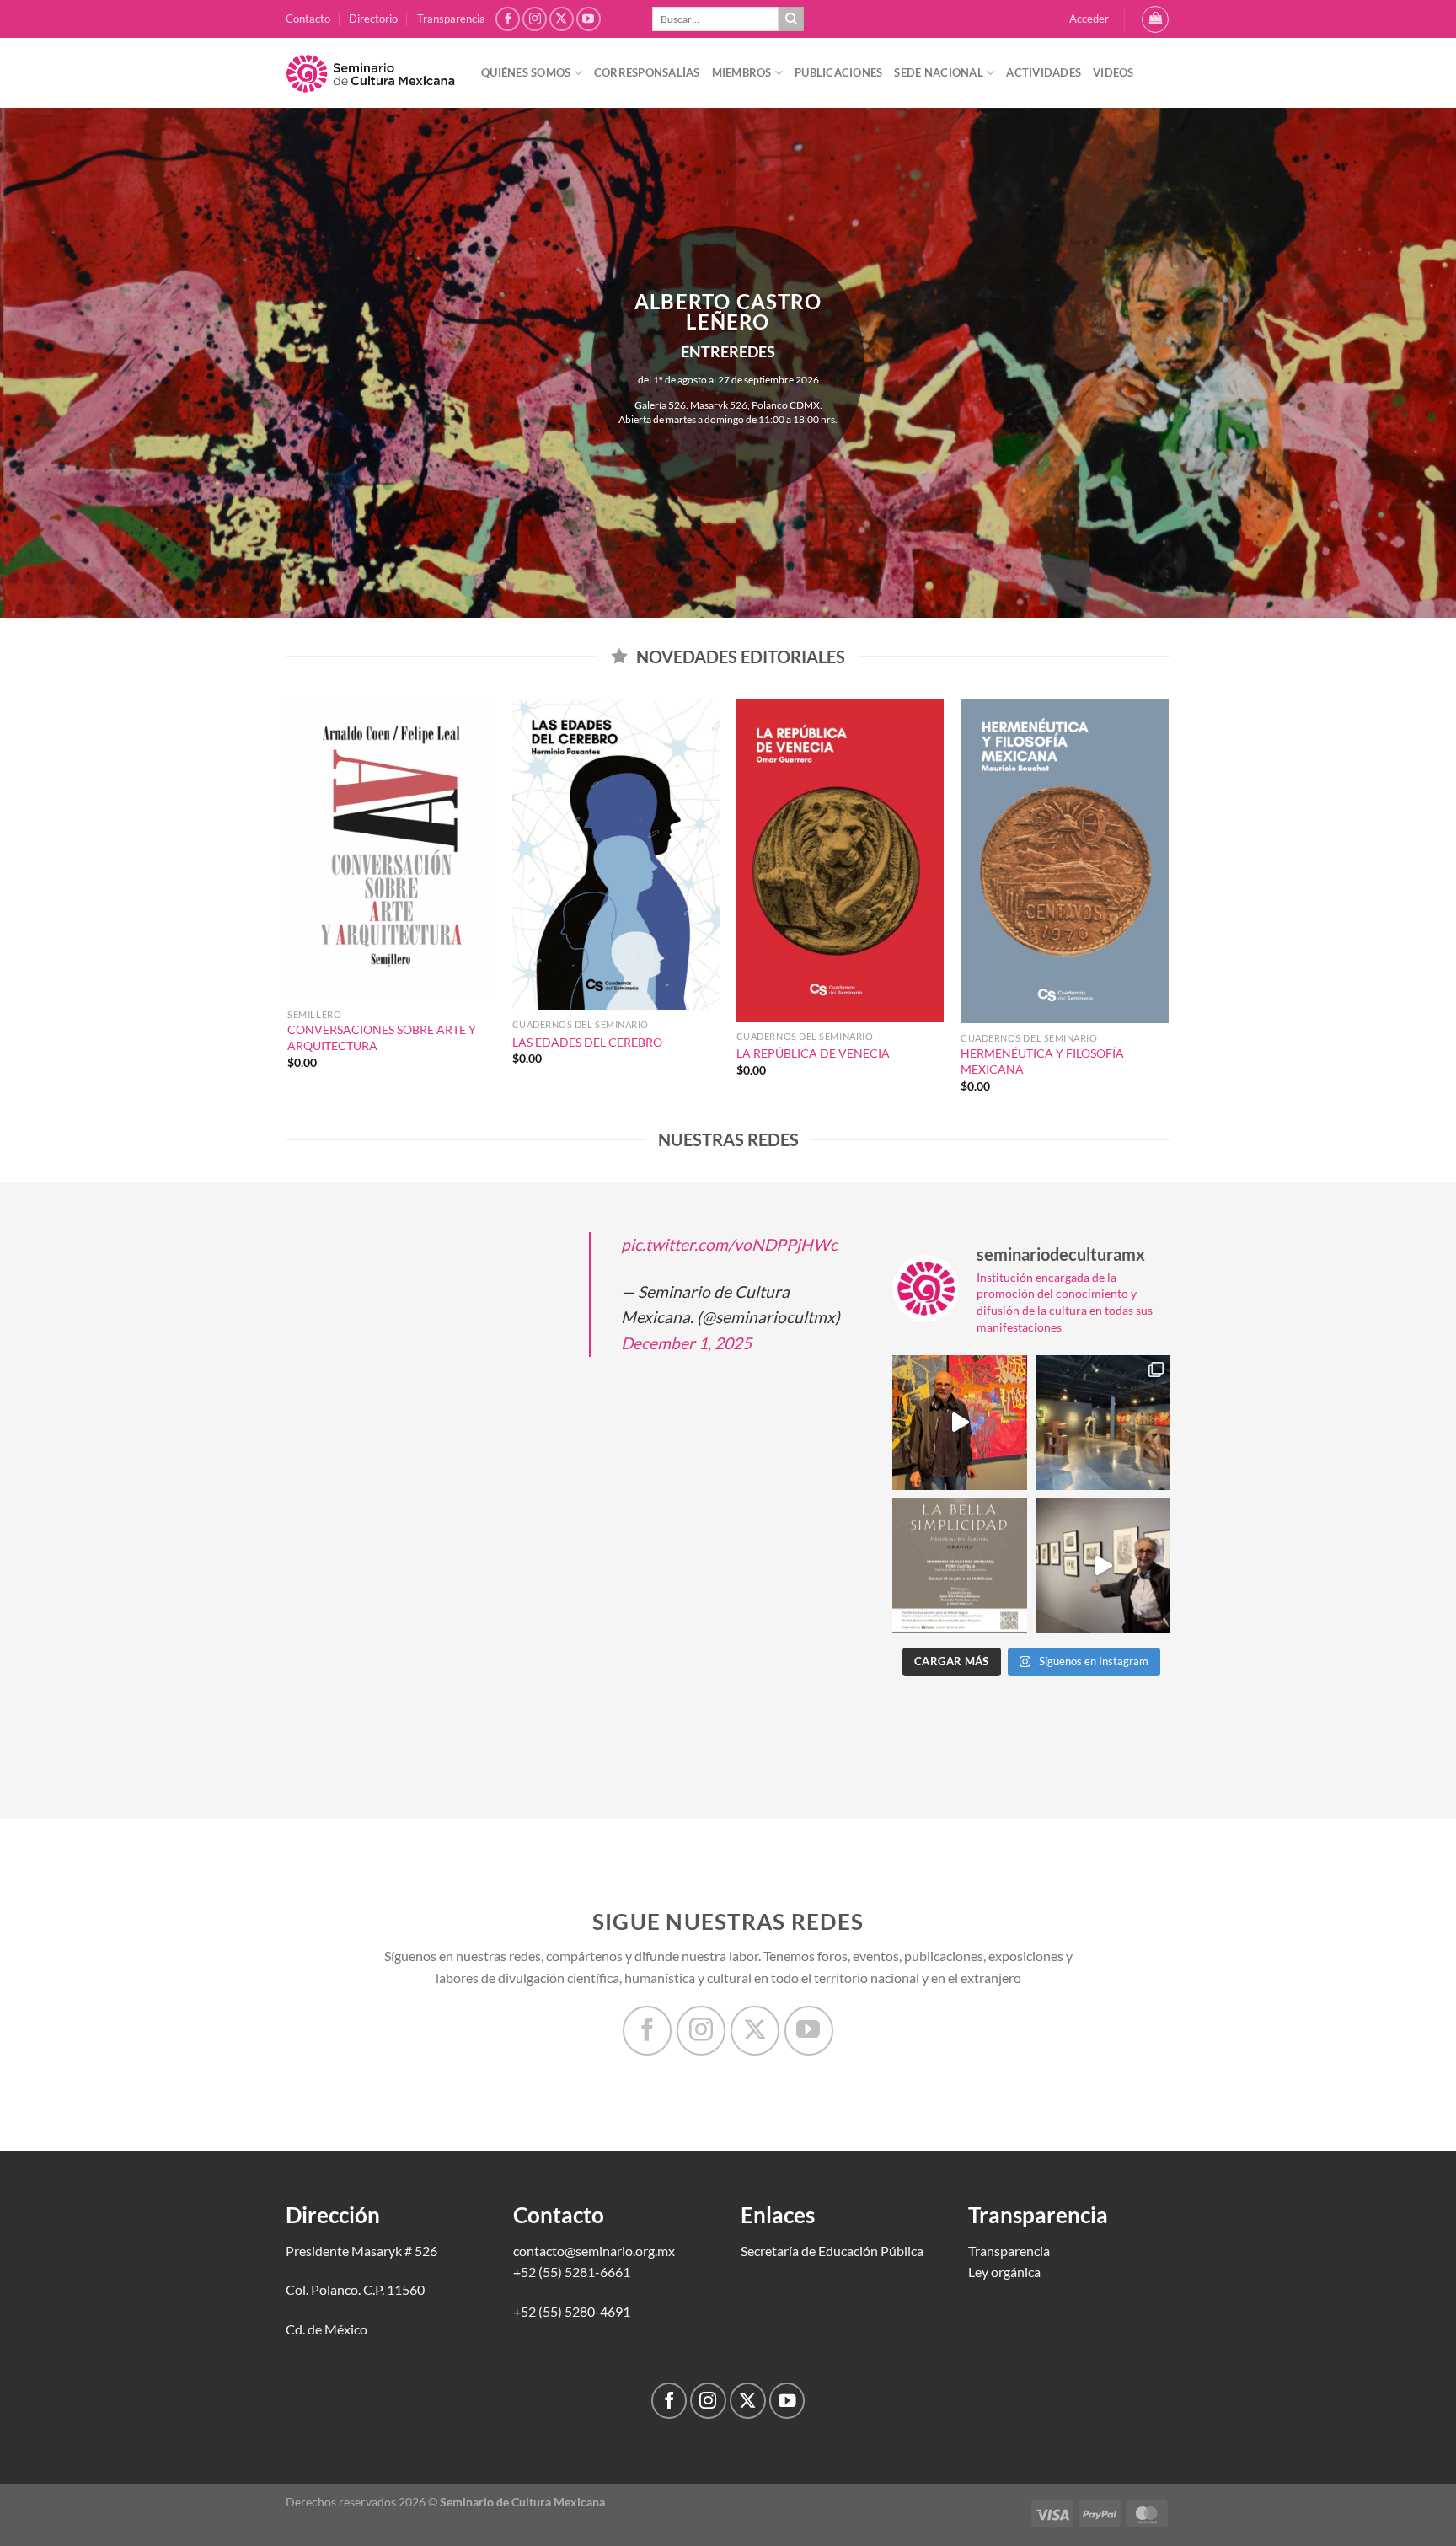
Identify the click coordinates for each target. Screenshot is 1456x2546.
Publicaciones (838, 72)
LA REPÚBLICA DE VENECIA (813, 1053)
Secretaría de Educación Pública (832, 2251)
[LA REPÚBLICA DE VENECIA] (840, 860)
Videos (1113, 72)
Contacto (308, 19)
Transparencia (451, 19)
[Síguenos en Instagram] (535, 19)
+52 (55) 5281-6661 (572, 2272)
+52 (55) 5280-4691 (572, 2311)
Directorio (373, 19)
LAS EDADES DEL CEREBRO (587, 1042)
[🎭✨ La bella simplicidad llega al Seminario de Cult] (960, 1566)
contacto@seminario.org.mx (594, 2251)
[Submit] (791, 19)
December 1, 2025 (686, 1343)
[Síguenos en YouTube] (589, 19)
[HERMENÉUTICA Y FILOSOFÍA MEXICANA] (1065, 861)
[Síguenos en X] (562, 19)
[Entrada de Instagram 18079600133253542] (1103, 1566)
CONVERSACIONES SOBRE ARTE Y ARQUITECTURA (382, 1037)
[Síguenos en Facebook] (508, 19)
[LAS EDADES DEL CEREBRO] (616, 855)
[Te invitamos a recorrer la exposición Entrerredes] (960, 1423)
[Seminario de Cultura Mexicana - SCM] (371, 73)
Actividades (1044, 72)
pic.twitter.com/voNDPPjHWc (729, 1244)
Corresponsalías (647, 72)
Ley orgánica (1004, 2272)
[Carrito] (1155, 19)
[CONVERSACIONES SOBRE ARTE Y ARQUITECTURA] (391, 850)
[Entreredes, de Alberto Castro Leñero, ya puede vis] (1103, 1423)
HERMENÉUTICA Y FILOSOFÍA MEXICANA (1042, 1061)
